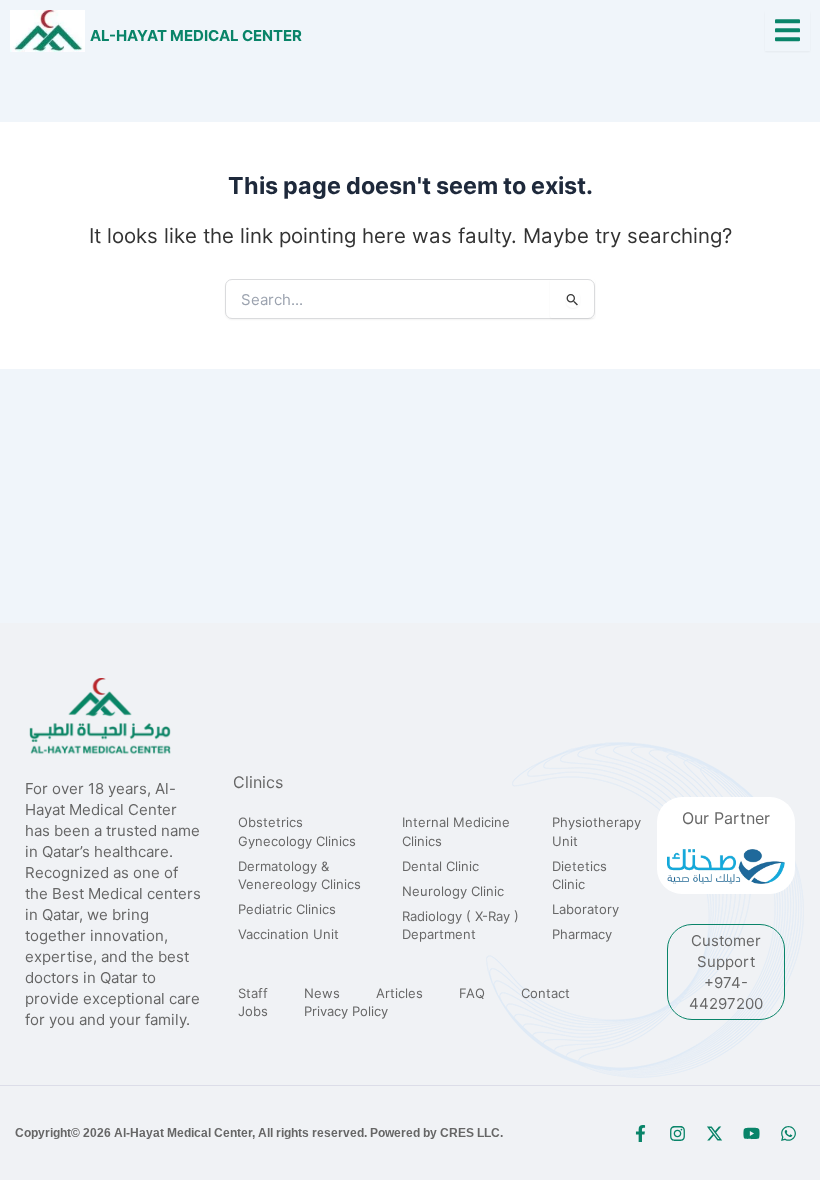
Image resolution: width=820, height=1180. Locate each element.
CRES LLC (470, 1133)
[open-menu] (787, 31)
